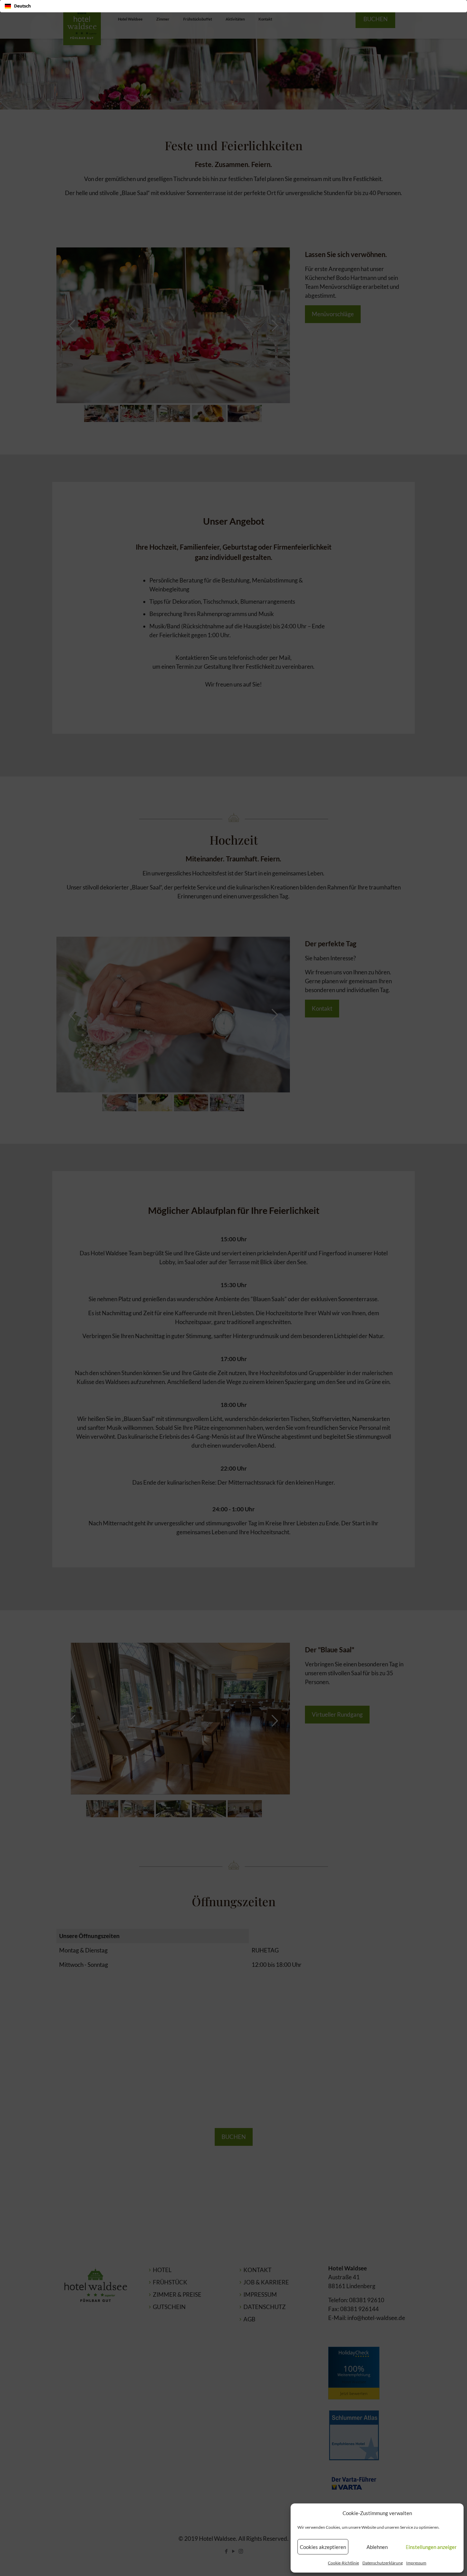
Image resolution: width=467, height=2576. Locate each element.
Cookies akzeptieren (323, 2547)
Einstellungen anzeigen (431, 2547)
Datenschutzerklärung (383, 2563)
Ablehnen (377, 2547)
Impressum (416, 2563)
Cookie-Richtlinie (343, 2563)
